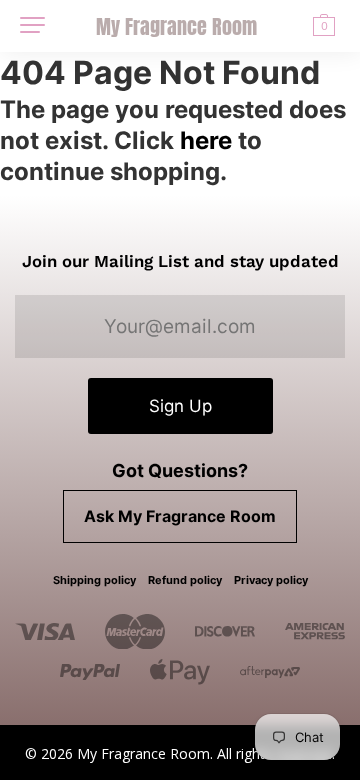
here (206, 140)
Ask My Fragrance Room (180, 516)
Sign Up (180, 406)
